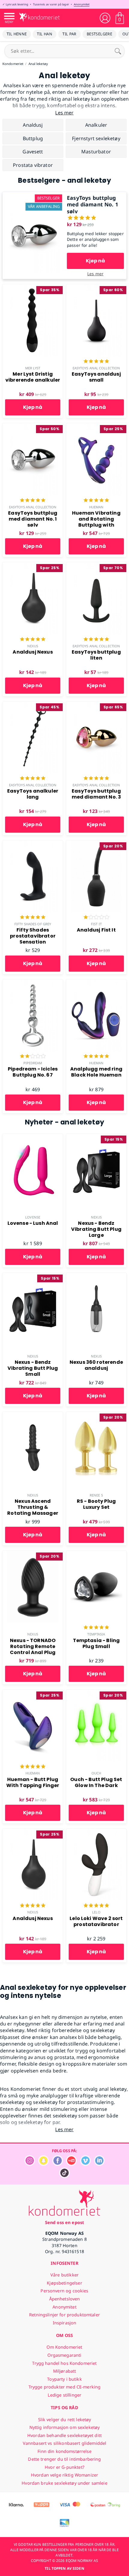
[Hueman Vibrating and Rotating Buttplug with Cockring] (96, 427)
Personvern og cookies (64, 2291)
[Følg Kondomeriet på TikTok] (64, 2177)
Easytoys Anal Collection (96, 368)
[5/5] (96, 362)
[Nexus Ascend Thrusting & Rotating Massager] (33, 1415)
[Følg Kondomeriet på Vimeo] (85, 2164)
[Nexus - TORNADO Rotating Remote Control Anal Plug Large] (33, 1554)
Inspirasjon (65, 2323)
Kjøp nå (95, 261)
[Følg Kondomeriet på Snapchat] (43, 2164)
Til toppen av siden (64, 2568)
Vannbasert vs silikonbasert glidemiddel (65, 2443)
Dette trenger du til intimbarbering (64, 2459)
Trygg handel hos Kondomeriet (64, 2363)
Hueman (96, 507)
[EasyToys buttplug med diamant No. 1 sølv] (34, 195)
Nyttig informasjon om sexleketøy (65, 2427)
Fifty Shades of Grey (33, 924)
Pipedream (33, 1063)
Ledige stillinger (64, 2395)
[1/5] (96, 918)
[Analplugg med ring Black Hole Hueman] (96, 983)
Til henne (17, 34)
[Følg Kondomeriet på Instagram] (30, 2164)
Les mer (95, 274)
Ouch (96, 1773)
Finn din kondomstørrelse (64, 2451)
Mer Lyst (33, 368)
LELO (96, 1912)
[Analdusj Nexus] (33, 566)
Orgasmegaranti (64, 2355)
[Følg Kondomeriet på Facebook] (58, 2164)
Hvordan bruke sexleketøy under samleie (64, 2483)
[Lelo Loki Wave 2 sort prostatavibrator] (96, 1832)
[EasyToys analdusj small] (96, 288)
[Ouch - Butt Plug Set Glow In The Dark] (96, 1693)
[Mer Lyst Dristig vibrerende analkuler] (33, 288)
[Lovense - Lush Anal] (33, 1137)
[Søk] (118, 51)
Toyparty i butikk (64, 2379)
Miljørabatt (65, 2371)
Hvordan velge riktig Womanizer (64, 2475)
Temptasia (96, 1634)
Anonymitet (82, 4)
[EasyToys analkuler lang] (33, 705)
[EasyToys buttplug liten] (96, 566)
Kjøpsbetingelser (64, 2283)
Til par (69, 34)
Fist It (96, 924)
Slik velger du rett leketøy (65, 2419)
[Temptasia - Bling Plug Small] (96, 1554)
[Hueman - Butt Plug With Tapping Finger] (33, 1693)
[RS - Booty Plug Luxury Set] (96, 1415)
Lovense (33, 1217)
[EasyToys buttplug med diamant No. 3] (96, 705)
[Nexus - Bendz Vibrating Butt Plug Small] (33, 1276)
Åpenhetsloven (65, 2299)
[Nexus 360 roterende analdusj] (96, 1276)
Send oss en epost (64, 2222)
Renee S (96, 1495)
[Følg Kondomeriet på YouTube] (71, 2164)
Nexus (33, 646)
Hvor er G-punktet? (64, 2467)
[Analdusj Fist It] (96, 844)
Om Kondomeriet (64, 2347)
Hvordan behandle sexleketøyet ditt (64, 2435)
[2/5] (33, 1057)
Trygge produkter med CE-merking (64, 2387)
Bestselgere (99, 34)
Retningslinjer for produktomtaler (64, 2315)
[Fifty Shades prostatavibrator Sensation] (33, 844)
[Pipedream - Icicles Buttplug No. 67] (33, 983)
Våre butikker (64, 2275)
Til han (45, 34)
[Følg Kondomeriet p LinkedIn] (99, 2164)
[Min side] (105, 18)
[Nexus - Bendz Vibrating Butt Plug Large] (96, 1137)
